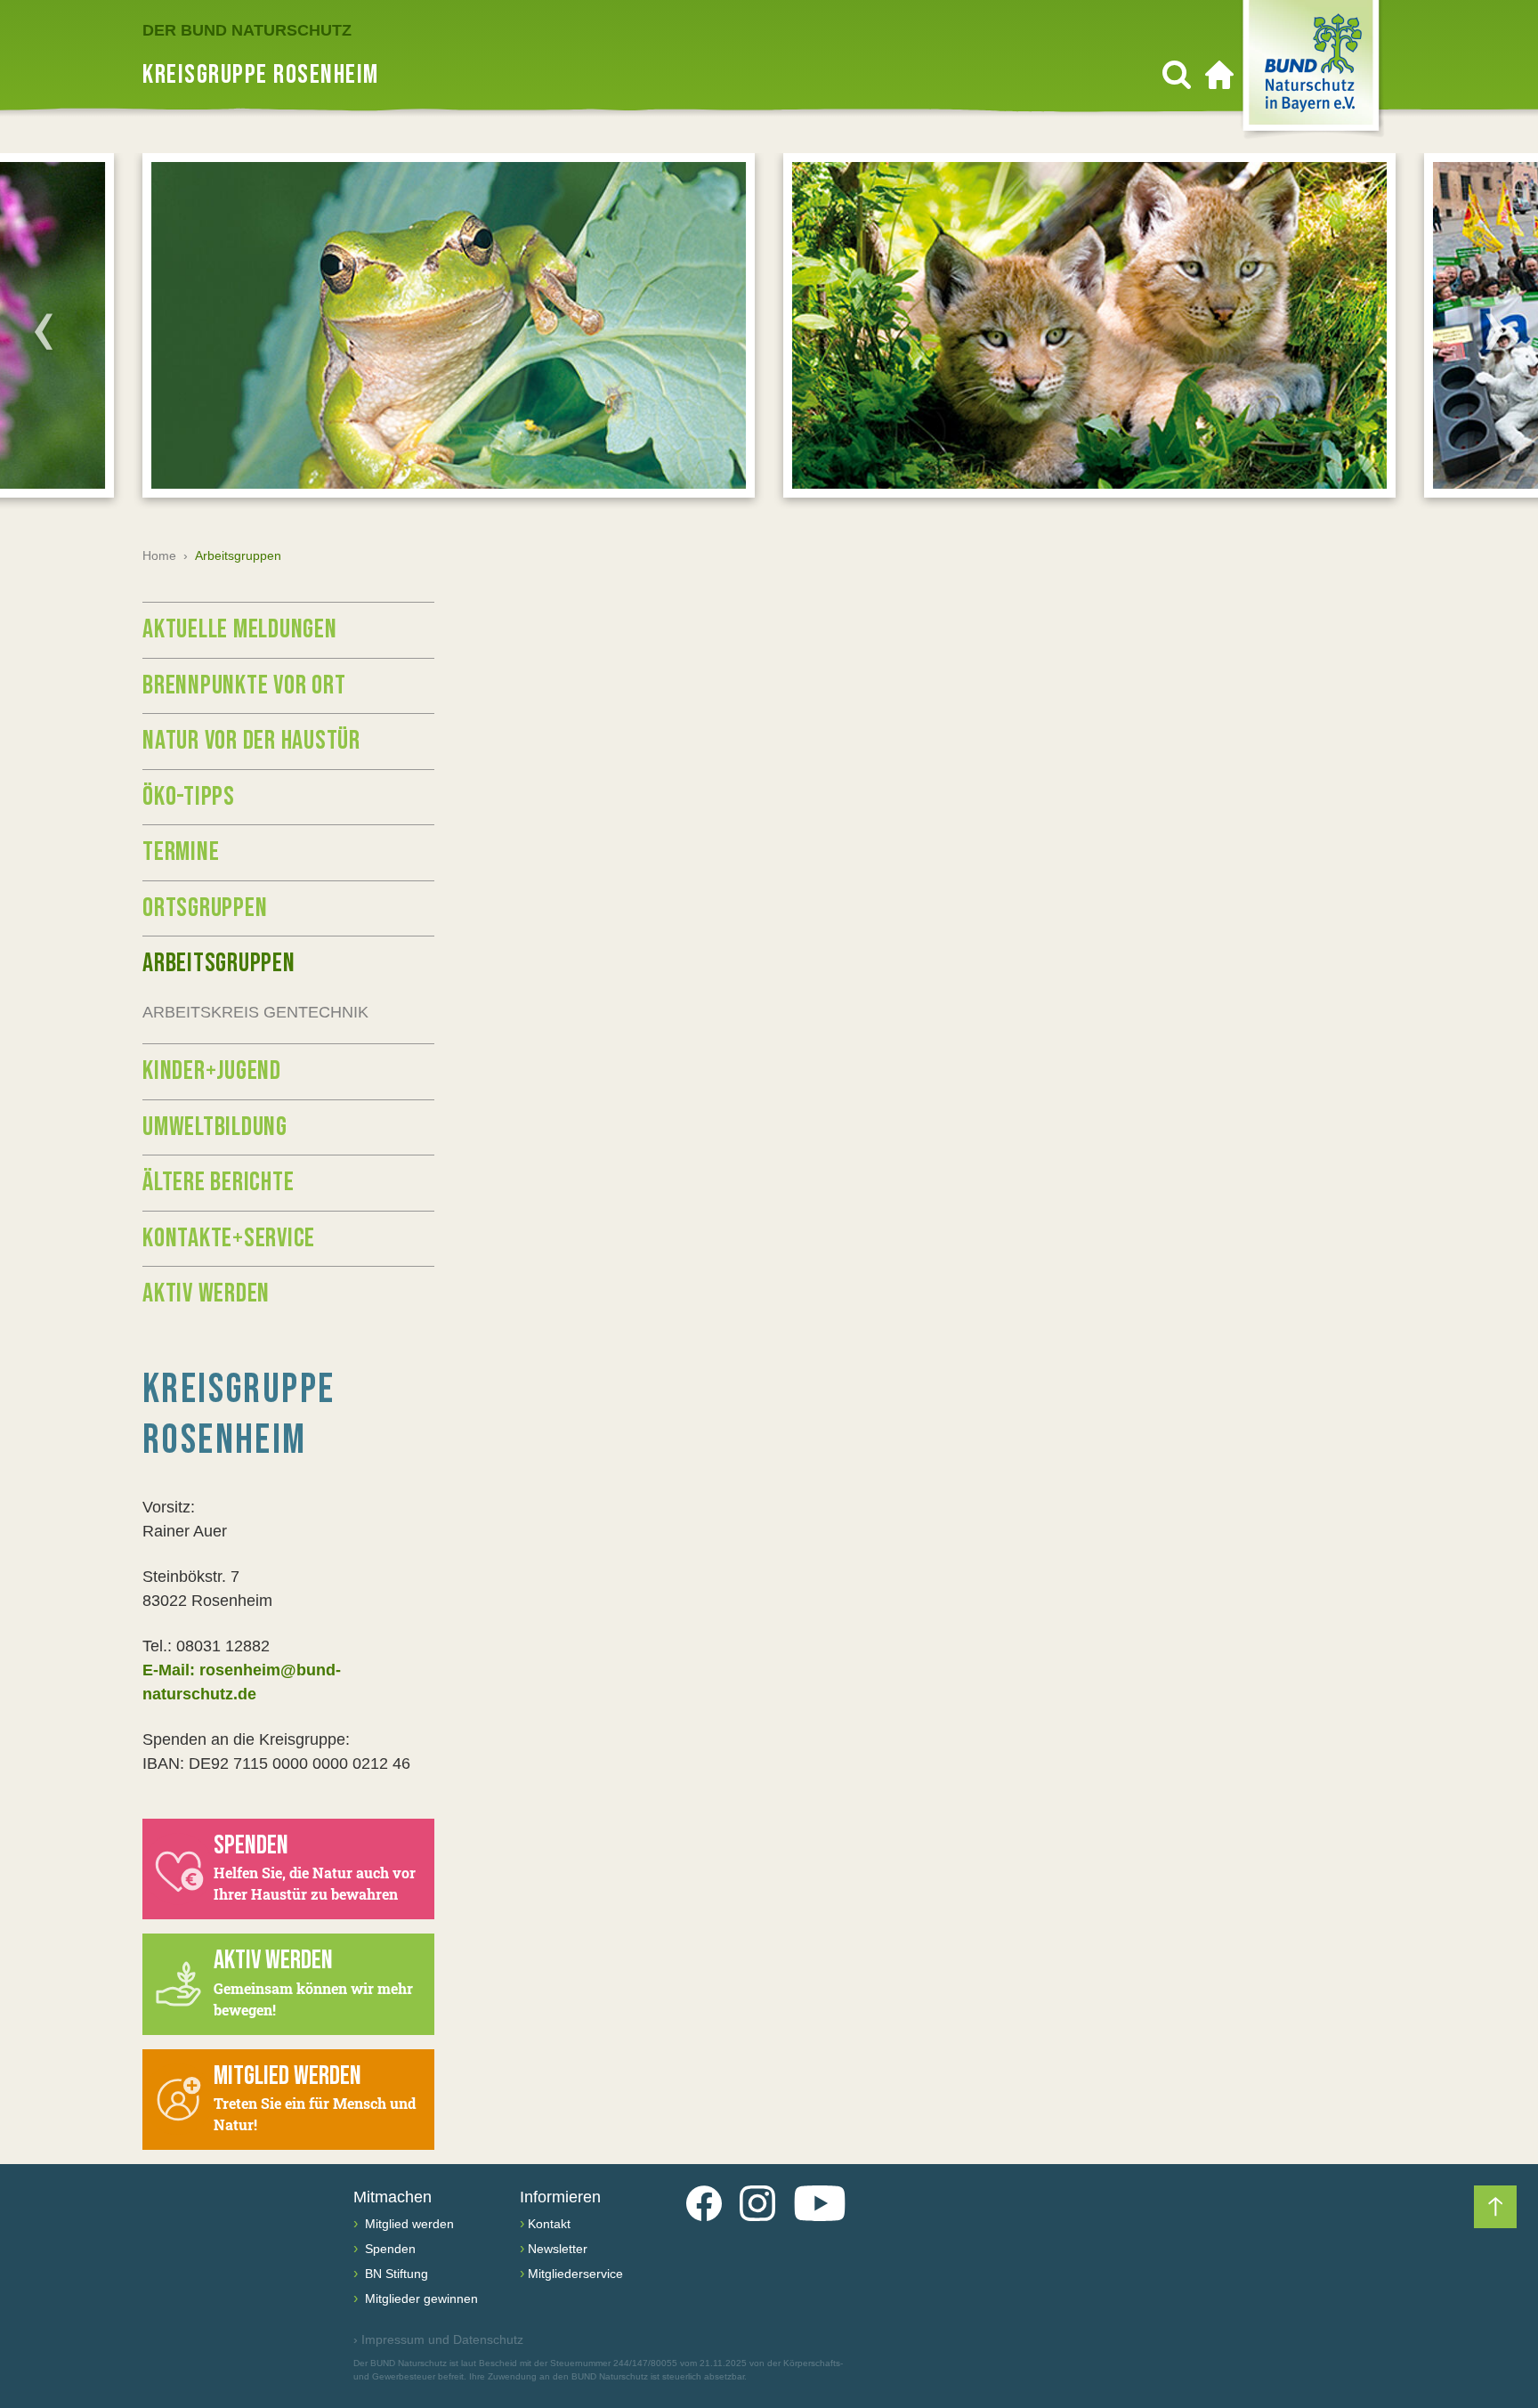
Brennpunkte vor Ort (244, 685)
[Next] (1494, 331)
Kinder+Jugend (212, 1071)
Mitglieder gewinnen (420, 2299)
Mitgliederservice (575, 2274)
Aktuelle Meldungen (240, 629)
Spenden (389, 2249)
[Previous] (44, 331)
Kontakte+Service (229, 1238)
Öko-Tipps (189, 797)
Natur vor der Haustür (251, 741)
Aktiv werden (206, 1293)
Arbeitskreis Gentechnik (255, 1012)
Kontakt (549, 2224)
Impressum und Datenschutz (438, 2339)
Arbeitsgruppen (219, 963)
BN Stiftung (395, 2274)
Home (159, 555)
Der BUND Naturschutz (247, 30)
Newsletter (558, 2249)
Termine (181, 852)
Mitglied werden (408, 2224)
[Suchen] (1177, 75)
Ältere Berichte (218, 1182)
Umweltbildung (215, 1127)
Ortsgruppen (205, 908)
